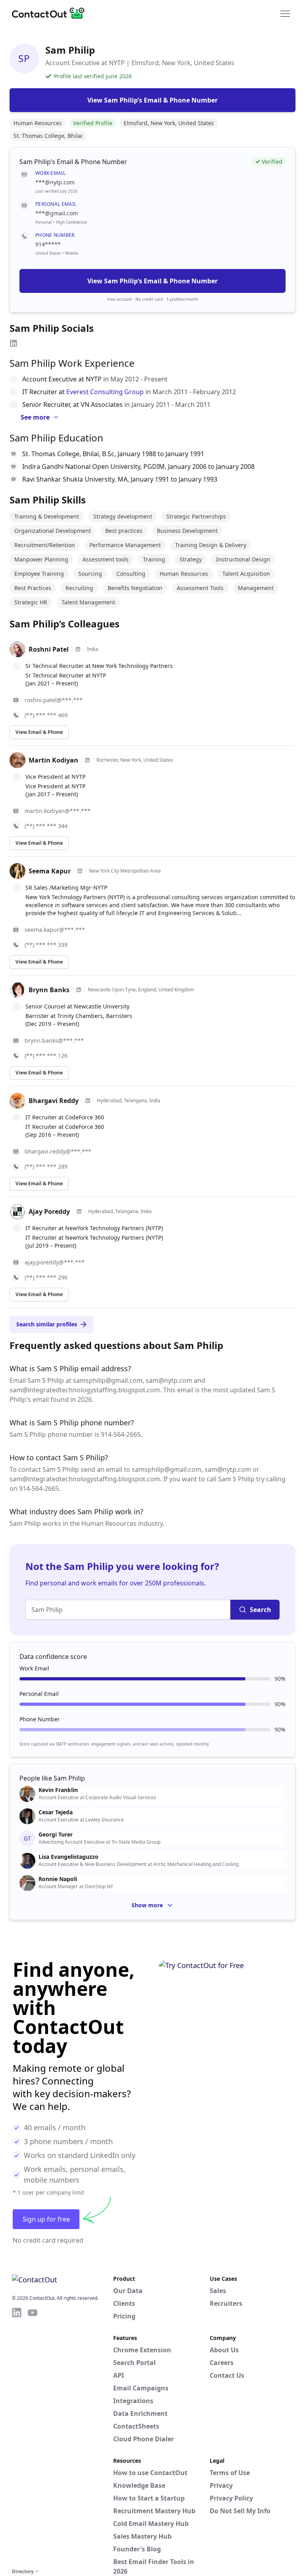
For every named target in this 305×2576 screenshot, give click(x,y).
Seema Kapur (50, 871)
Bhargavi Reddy (54, 1101)
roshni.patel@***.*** (54, 700)
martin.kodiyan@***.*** (58, 811)
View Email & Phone (39, 732)
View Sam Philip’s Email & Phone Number (152, 281)
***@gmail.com (57, 213)
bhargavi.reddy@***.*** (58, 1151)
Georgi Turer (56, 1835)
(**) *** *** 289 (46, 1166)
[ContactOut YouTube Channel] (33, 2437)
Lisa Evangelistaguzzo (69, 1857)
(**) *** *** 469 (46, 715)
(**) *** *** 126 (46, 1056)
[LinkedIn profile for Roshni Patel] (78, 649)
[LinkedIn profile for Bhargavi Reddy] (88, 1101)
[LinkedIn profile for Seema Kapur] (80, 871)
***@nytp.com (55, 182)
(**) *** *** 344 (46, 826)
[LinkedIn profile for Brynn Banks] (79, 990)
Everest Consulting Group (105, 392)
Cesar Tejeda (56, 1812)
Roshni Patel (49, 649)
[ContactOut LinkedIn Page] (17, 2437)
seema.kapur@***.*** (55, 930)
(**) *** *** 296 (46, 1277)
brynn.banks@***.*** (54, 1040)
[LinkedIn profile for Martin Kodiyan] (87, 760)
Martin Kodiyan (53, 760)
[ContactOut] (51, 13)
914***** (48, 244)
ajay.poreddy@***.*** (55, 1262)
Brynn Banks (49, 990)
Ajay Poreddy (49, 1212)
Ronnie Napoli (58, 1879)
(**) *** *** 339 (46, 945)
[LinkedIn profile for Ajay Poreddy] (79, 1212)
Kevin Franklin (58, 1790)
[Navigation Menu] (285, 13)
